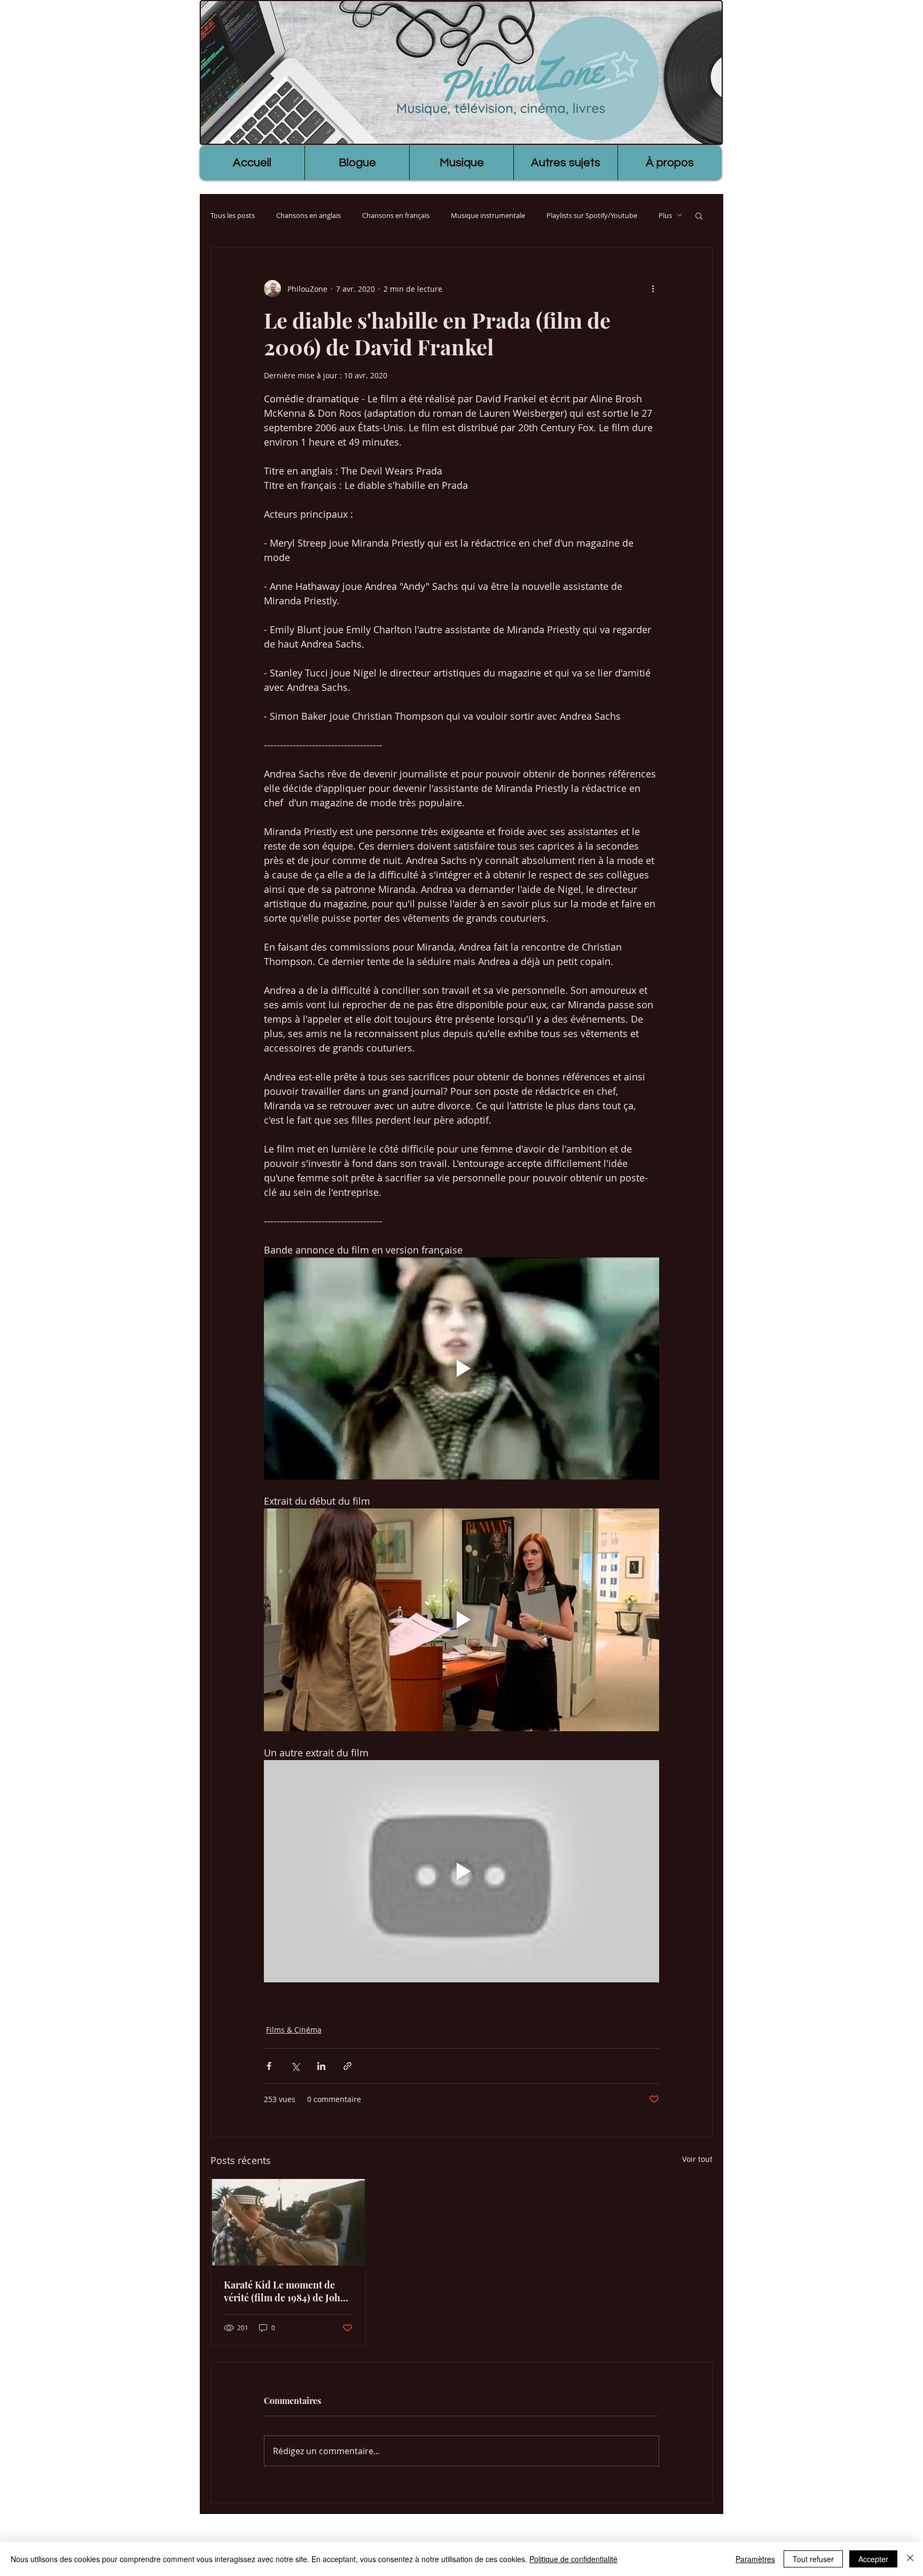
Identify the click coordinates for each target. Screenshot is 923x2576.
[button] (699, 215)
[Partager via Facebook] (269, 2066)
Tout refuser (813, 2559)
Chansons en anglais (308, 215)
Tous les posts (233, 215)
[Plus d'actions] (653, 289)
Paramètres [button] (755, 2559)
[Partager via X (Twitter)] (295, 2066)
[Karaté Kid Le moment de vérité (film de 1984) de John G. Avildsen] (288, 2222)
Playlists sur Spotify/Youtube (592, 215)
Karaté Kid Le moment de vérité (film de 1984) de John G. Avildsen (285, 2291)
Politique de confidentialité (573, 2559)
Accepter (873, 2559)
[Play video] (461, 1368)
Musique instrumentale (488, 215)
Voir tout (697, 2159)
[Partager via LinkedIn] (321, 2066)
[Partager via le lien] (347, 2066)
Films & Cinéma (294, 2030)
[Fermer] (910, 2559)
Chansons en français (396, 215)
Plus (665, 215)
